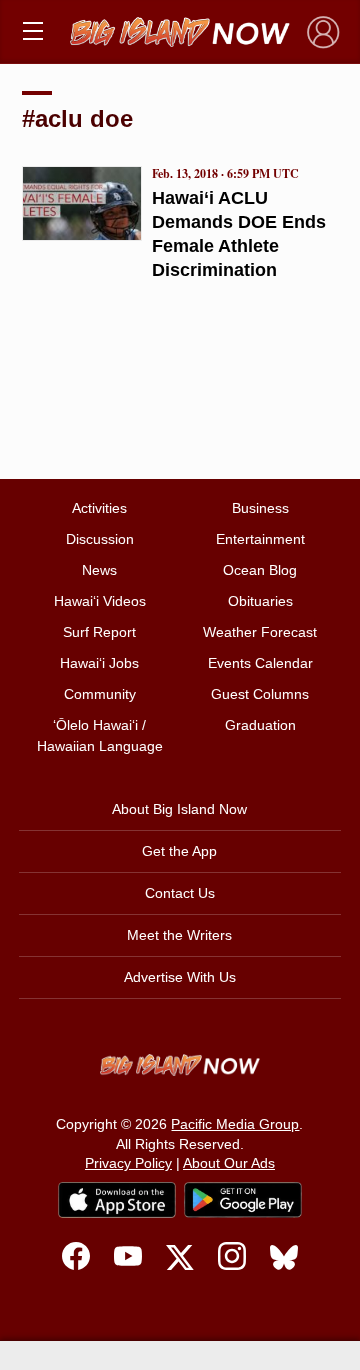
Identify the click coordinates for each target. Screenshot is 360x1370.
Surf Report (99, 632)
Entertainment (260, 539)
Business (260, 508)
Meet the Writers (179, 935)
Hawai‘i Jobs (99, 663)
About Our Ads (229, 1163)
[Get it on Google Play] (243, 1200)
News (99, 570)
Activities (99, 508)
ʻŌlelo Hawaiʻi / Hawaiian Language (100, 735)
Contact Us (180, 893)
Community (100, 694)
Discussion (100, 539)
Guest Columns (260, 694)
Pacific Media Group (235, 1124)
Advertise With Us (180, 977)
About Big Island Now (179, 809)
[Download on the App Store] (117, 1199)
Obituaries (260, 601)
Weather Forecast (260, 632)
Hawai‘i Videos (100, 601)
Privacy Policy (128, 1163)
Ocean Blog (260, 570)
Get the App (179, 851)
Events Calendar (260, 663)
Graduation (260, 725)
